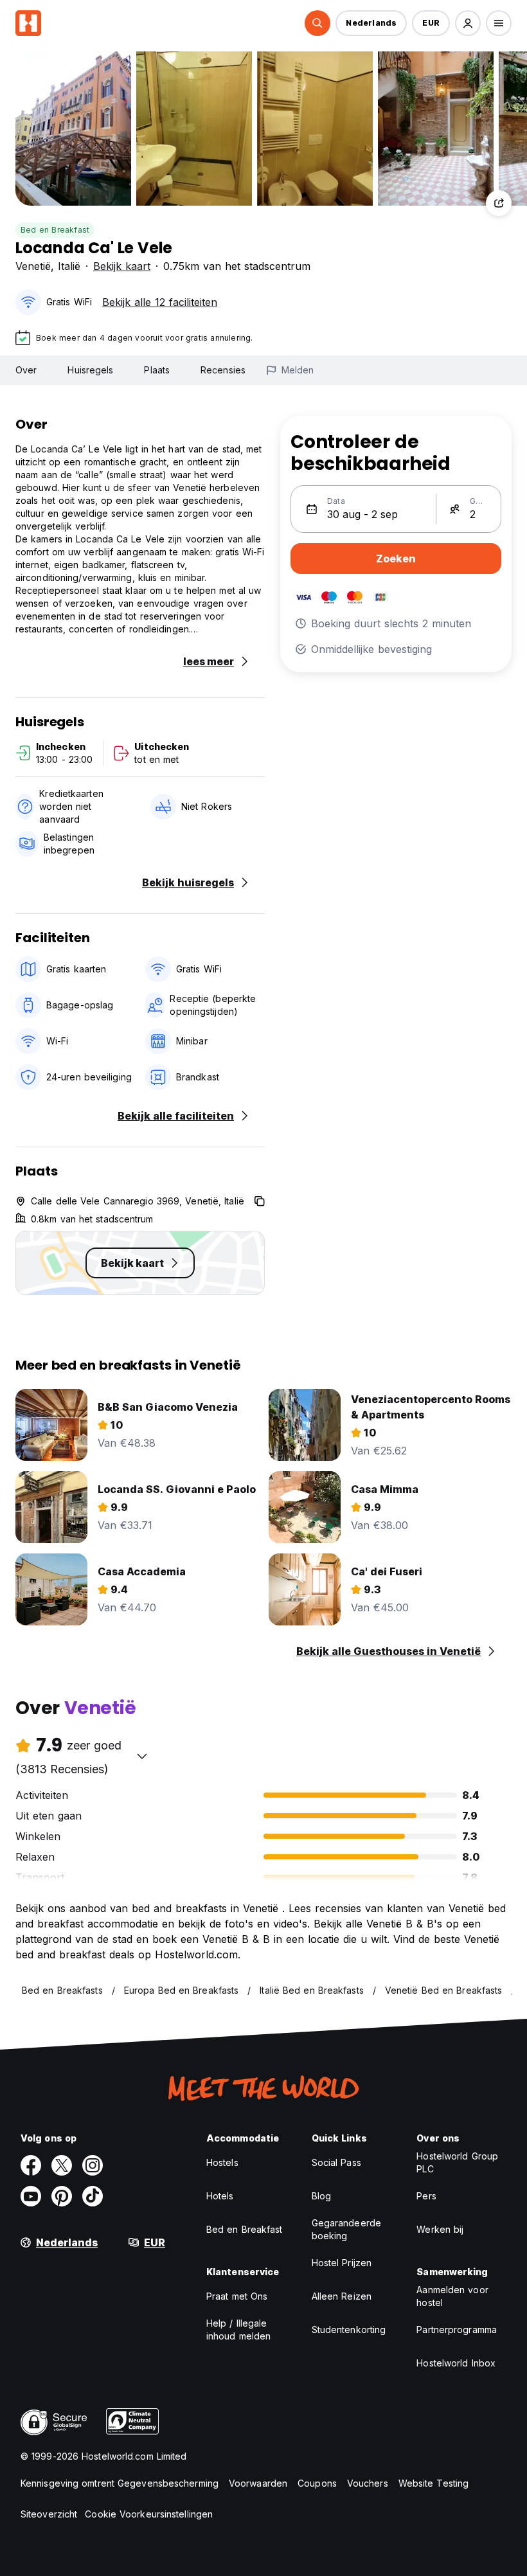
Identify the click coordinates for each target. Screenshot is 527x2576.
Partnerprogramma (457, 2330)
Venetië (33, 266)
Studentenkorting (349, 2330)
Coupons (317, 2483)
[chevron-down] (142, 1756)
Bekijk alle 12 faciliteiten (160, 302)
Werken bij (440, 2229)
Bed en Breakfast (55, 230)
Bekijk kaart (122, 266)
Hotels (220, 2196)
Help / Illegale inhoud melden (238, 2330)
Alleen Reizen (342, 2296)
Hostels (222, 2162)
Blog (321, 2196)
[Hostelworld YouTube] (31, 2196)
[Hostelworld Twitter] (62, 2165)
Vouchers (368, 2483)
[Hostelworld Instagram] (93, 2165)
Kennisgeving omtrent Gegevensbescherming (120, 2483)
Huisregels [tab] (90, 370)
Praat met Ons (237, 2296)
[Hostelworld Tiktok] (93, 2196)
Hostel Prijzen (342, 2263)
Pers (426, 2196)
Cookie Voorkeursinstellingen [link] (149, 2514)
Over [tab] (26, 370)
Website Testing (434, 2483)
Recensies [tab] (223, 370)
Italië (69, 266)
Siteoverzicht (49, 2514)
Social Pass (336, 2162)
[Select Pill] (317, 23)
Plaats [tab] (157, 370)
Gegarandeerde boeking (346, 2229)
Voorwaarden (258, 2483)
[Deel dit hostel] (499, 203)
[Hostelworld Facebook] (31, 2165)
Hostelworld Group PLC (457, 2162)
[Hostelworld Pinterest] (62, 2196)
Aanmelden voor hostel (452, 2296)
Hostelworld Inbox (456, 2363)
